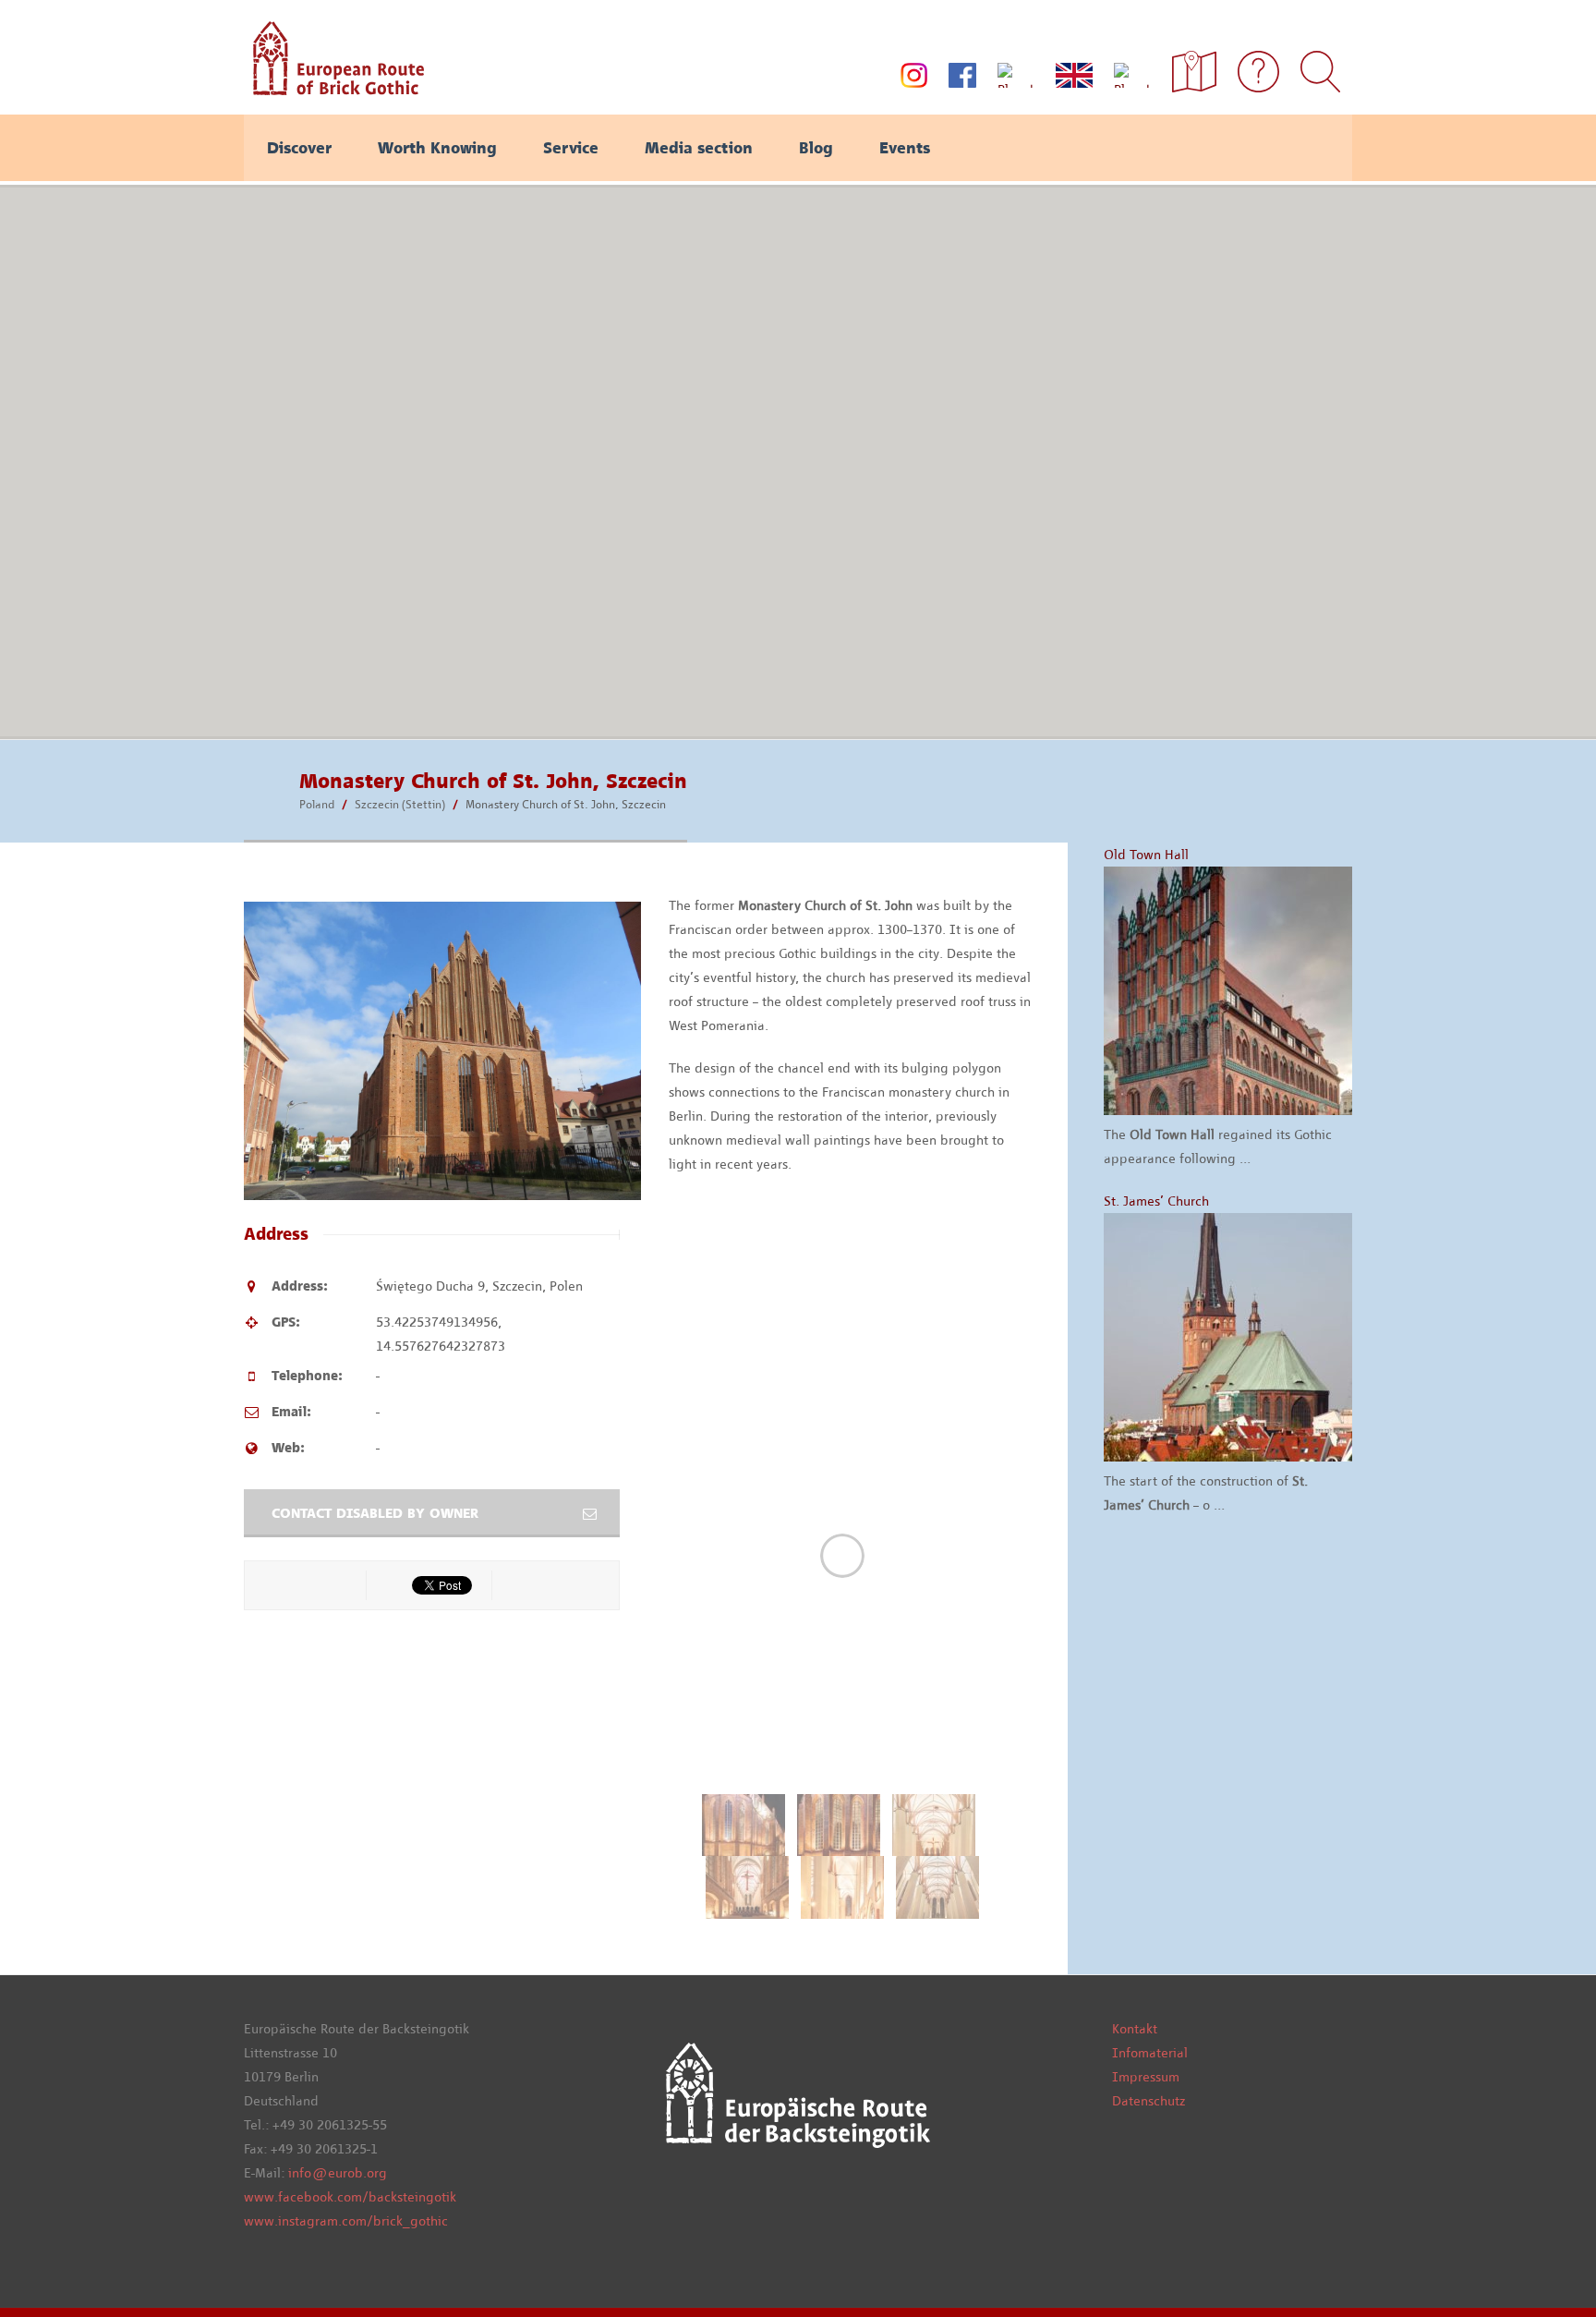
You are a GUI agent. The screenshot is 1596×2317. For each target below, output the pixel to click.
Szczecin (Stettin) (400, 804)
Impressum (1146, 2077)
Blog (816, 148)
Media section (699, 148)
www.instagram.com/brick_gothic (346, 2221)
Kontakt (1135, 2029)
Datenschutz (1149, 2101)
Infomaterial (1150, 2053)
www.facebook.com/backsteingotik (350, 2197)
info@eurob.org (338, 2173)
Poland (317, 804)
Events (905, 148)
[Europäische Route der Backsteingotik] (334, 89)
